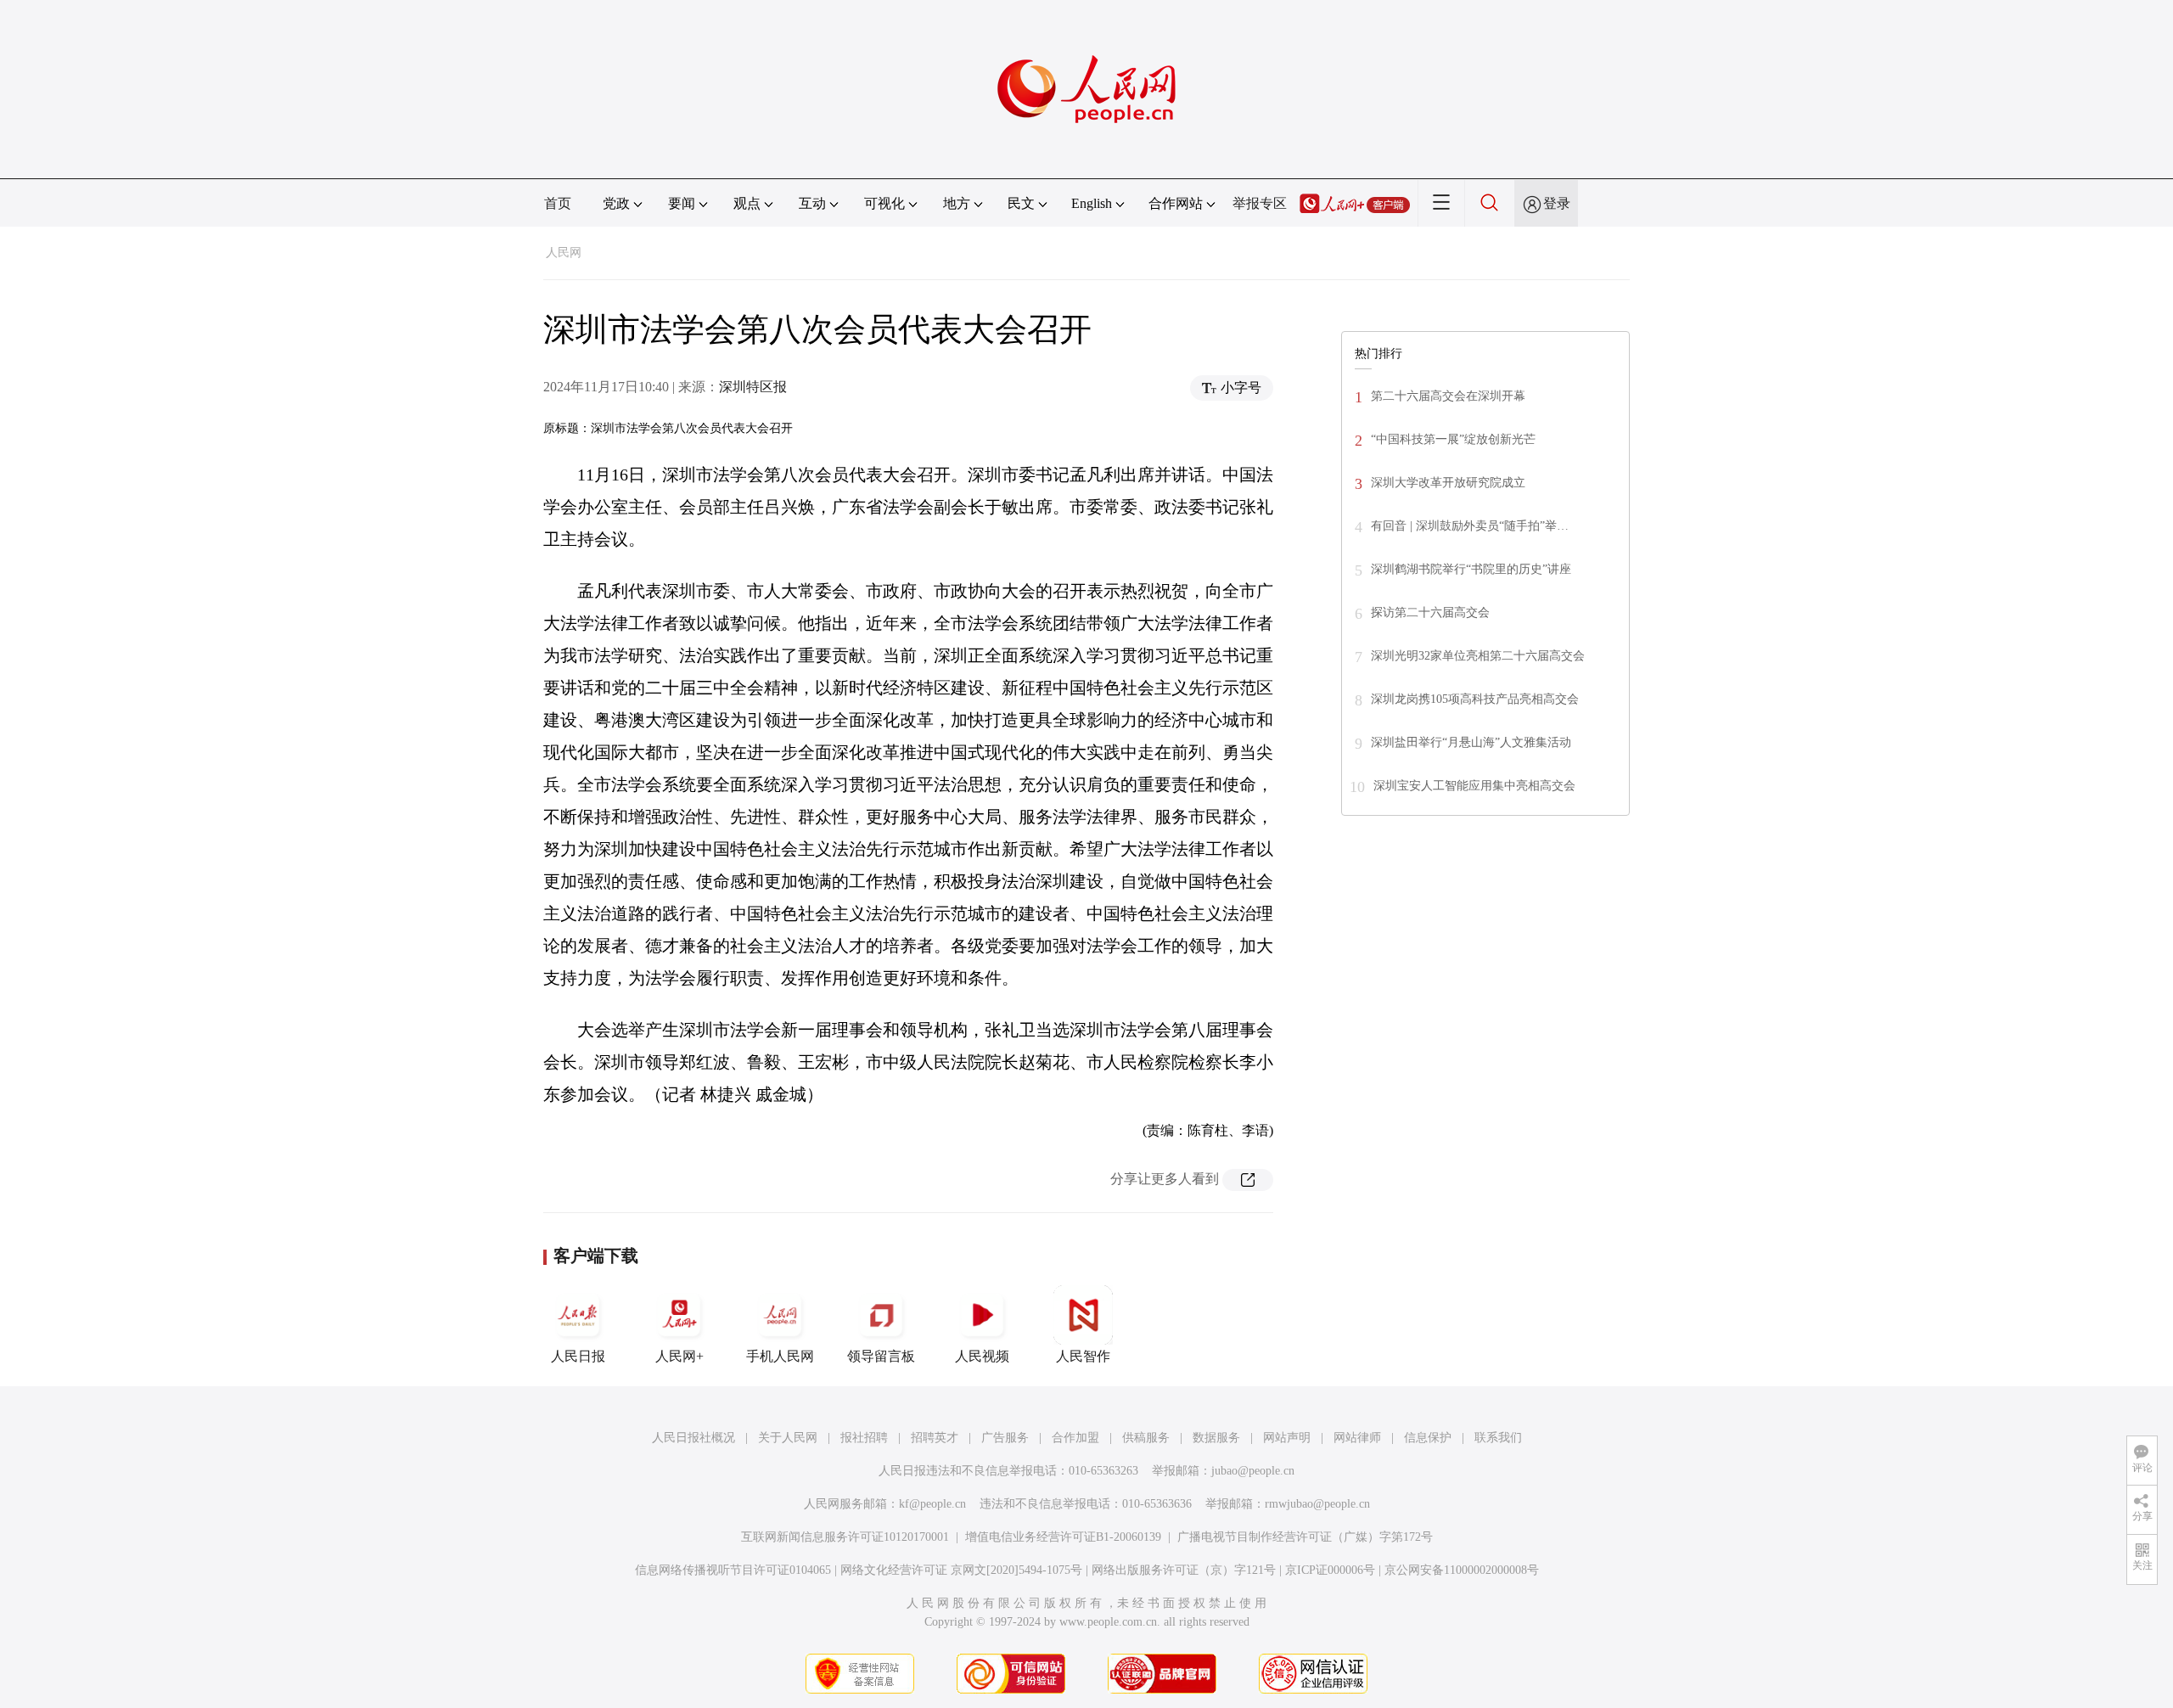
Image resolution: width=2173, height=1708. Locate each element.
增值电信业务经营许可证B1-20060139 (1063, 1537)
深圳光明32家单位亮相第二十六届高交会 (1478, 656)
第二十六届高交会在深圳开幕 (1448, 396)
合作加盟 (1075, 1438)
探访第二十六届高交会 (1430, 612)
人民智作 (1083, 1356)
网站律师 (1357, 1438)
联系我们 (1498, 1438)
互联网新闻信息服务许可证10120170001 (845, 1537)
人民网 (564, 253)
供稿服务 (1146, 1438)
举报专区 (1260, 203)
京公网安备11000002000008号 (1462, 1570)
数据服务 (1216, 1438)
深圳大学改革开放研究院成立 (1448, 483)
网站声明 (1287, 1438)
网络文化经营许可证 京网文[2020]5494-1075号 (961, 1570)
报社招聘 (864, 1438)
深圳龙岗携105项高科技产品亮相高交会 (1475, 699)
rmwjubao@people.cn (1317, 1504)
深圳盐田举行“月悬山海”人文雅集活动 (1471, 742)
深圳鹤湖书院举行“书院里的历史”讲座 (1471, 569)
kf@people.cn (932, 1504)
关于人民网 (788, 1438)
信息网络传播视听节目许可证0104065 (733, 1570)
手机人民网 (780, 1356)
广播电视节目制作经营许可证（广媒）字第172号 (1305, 1537)
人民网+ (679, 1356)
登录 (1557, 203)
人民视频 (982, 1356)
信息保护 (1428, 1438)
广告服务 (1005, 1438)
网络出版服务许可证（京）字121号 (1184, 1570)
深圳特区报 (753, 387)
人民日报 (578, 1356)
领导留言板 (881, 1356)
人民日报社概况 (693, 1438)
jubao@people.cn (1253, 1471)
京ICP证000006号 (1330, 1570)
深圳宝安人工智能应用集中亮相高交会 (1474, 786)
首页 (558, 203)
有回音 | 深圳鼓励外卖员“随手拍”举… (1470, 526)
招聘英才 (935, 1438)
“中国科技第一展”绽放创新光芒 (1453, 439)
